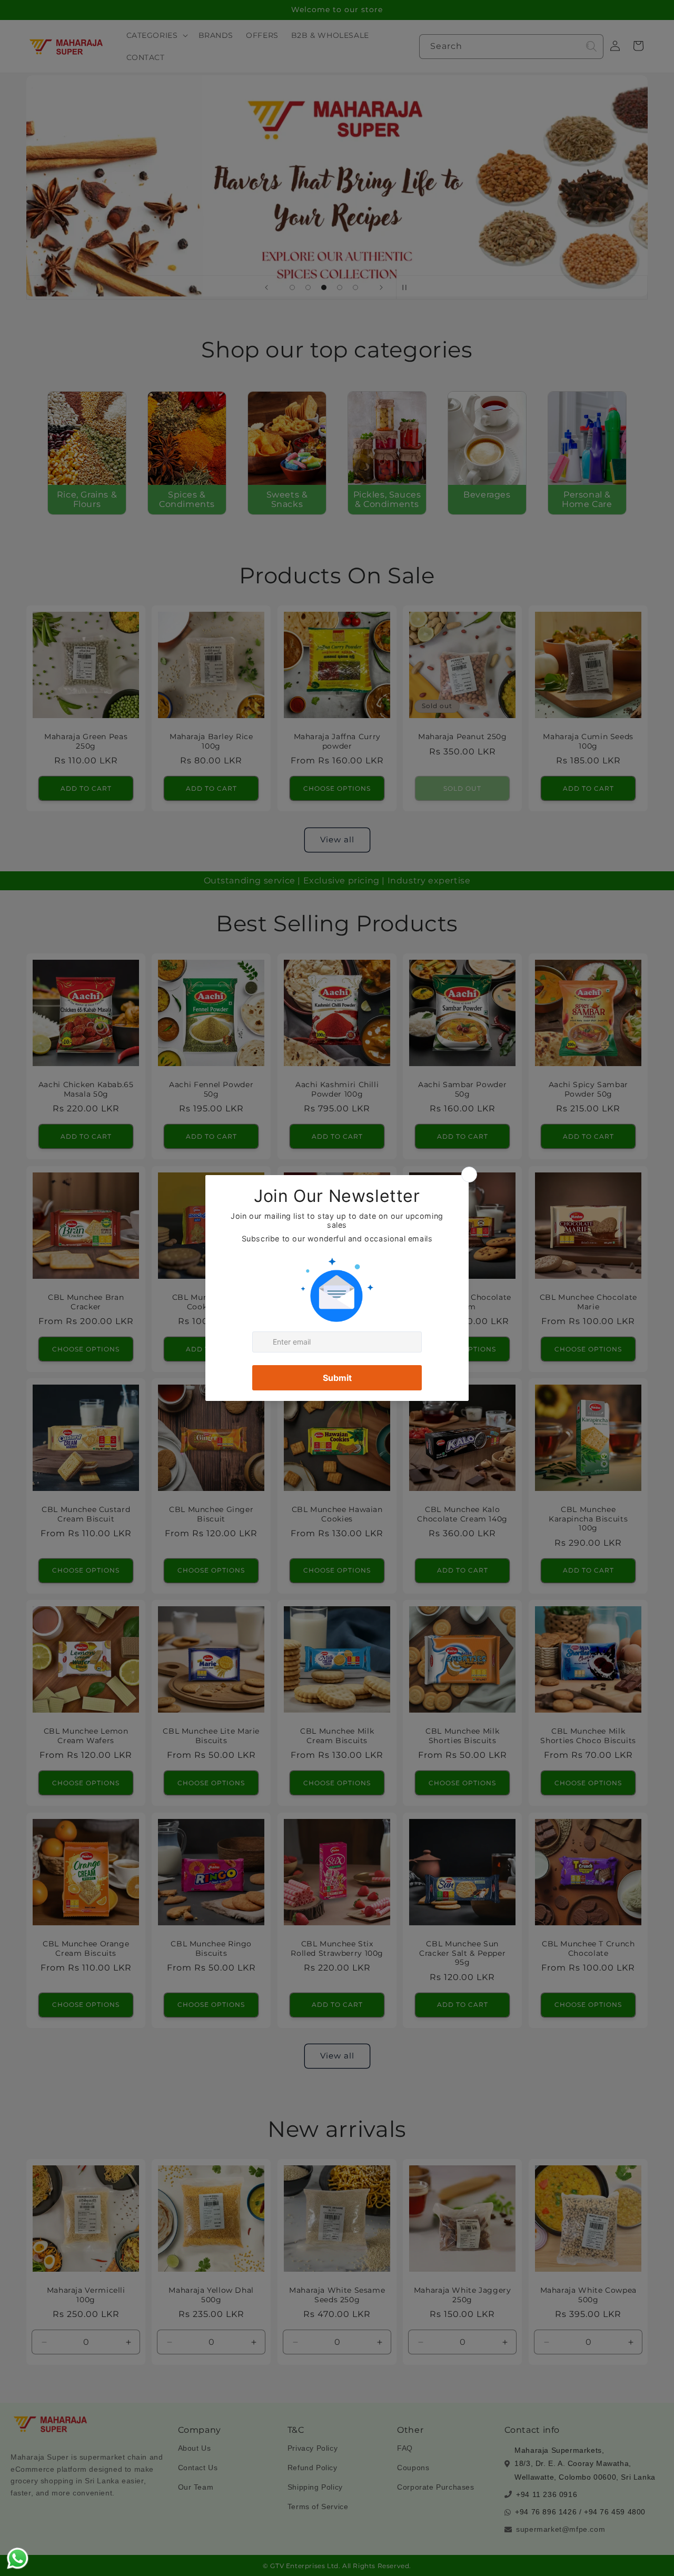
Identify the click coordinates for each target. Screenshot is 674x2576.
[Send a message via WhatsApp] (18, 2558)
